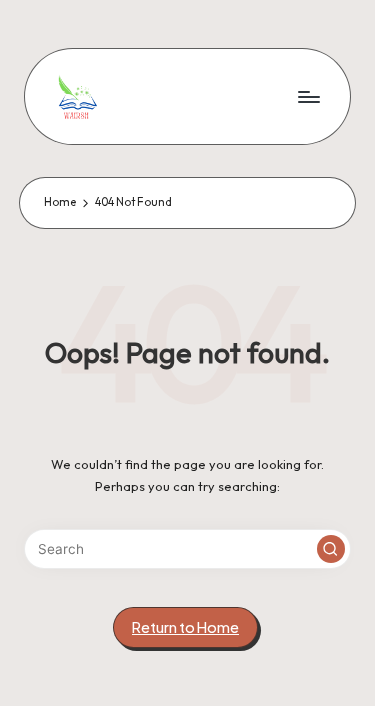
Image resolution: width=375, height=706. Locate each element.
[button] (331, 549)
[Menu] (308, 96)
